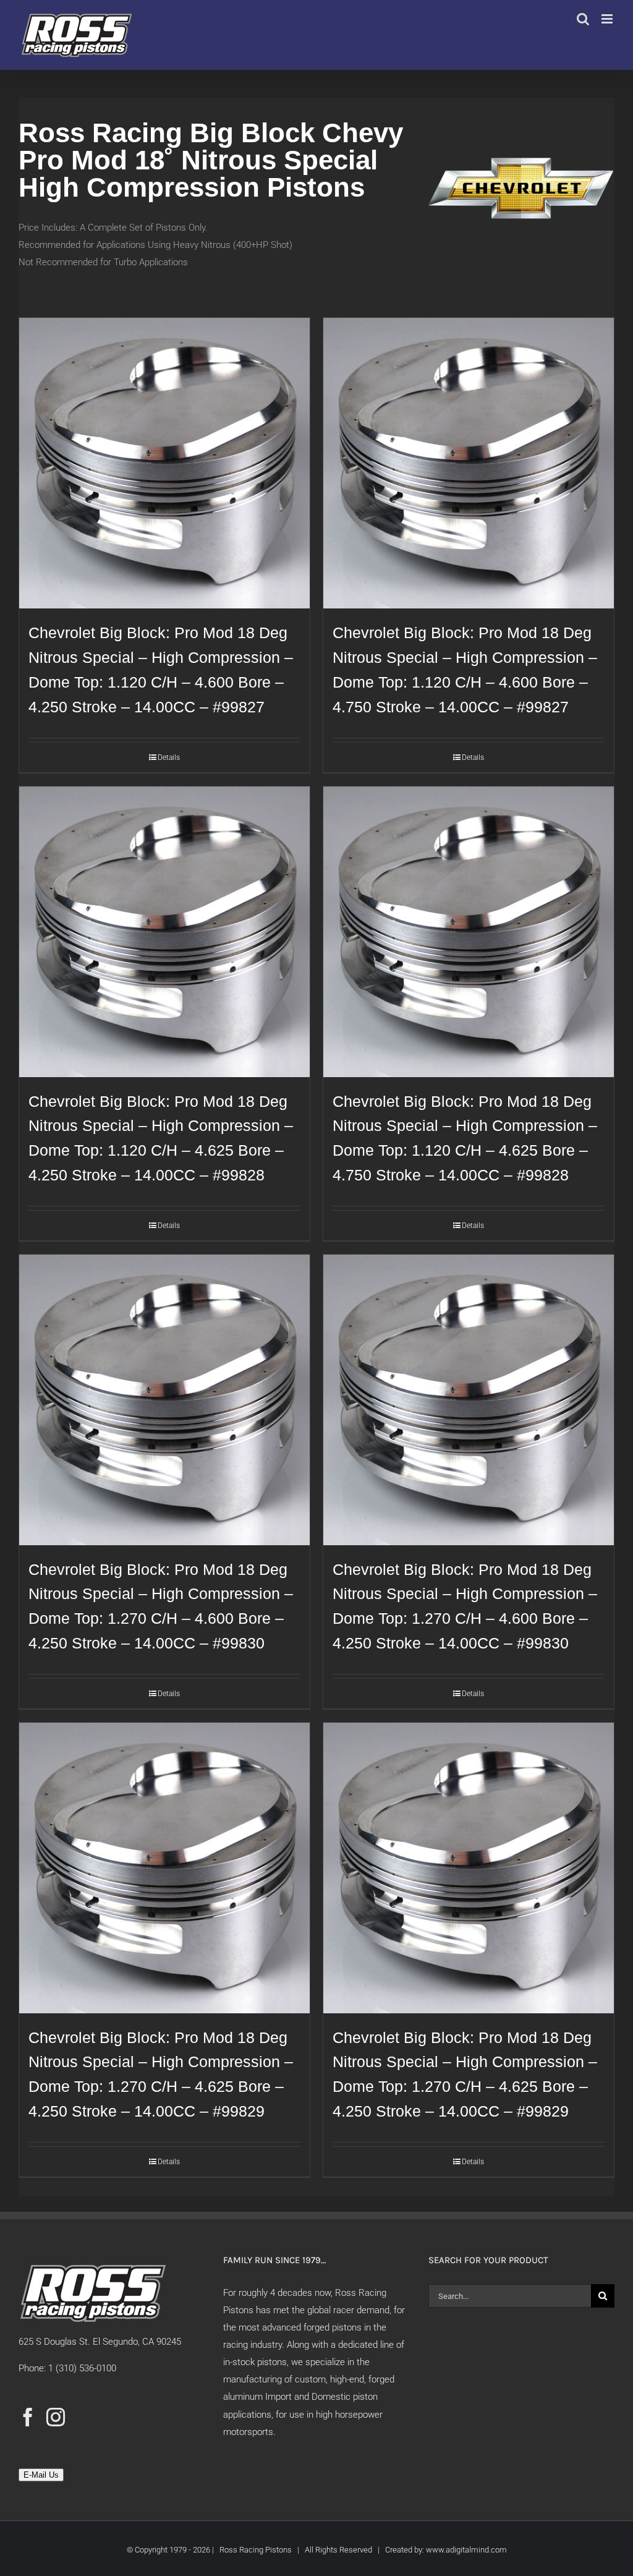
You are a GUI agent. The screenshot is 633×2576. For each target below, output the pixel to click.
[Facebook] (28, 2417)
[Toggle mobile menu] (608, 19)
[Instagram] (56, 2417)
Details (169, 757)
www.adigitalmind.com (466, 2550)
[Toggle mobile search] (583, 19)
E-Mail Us (41, 2475)
